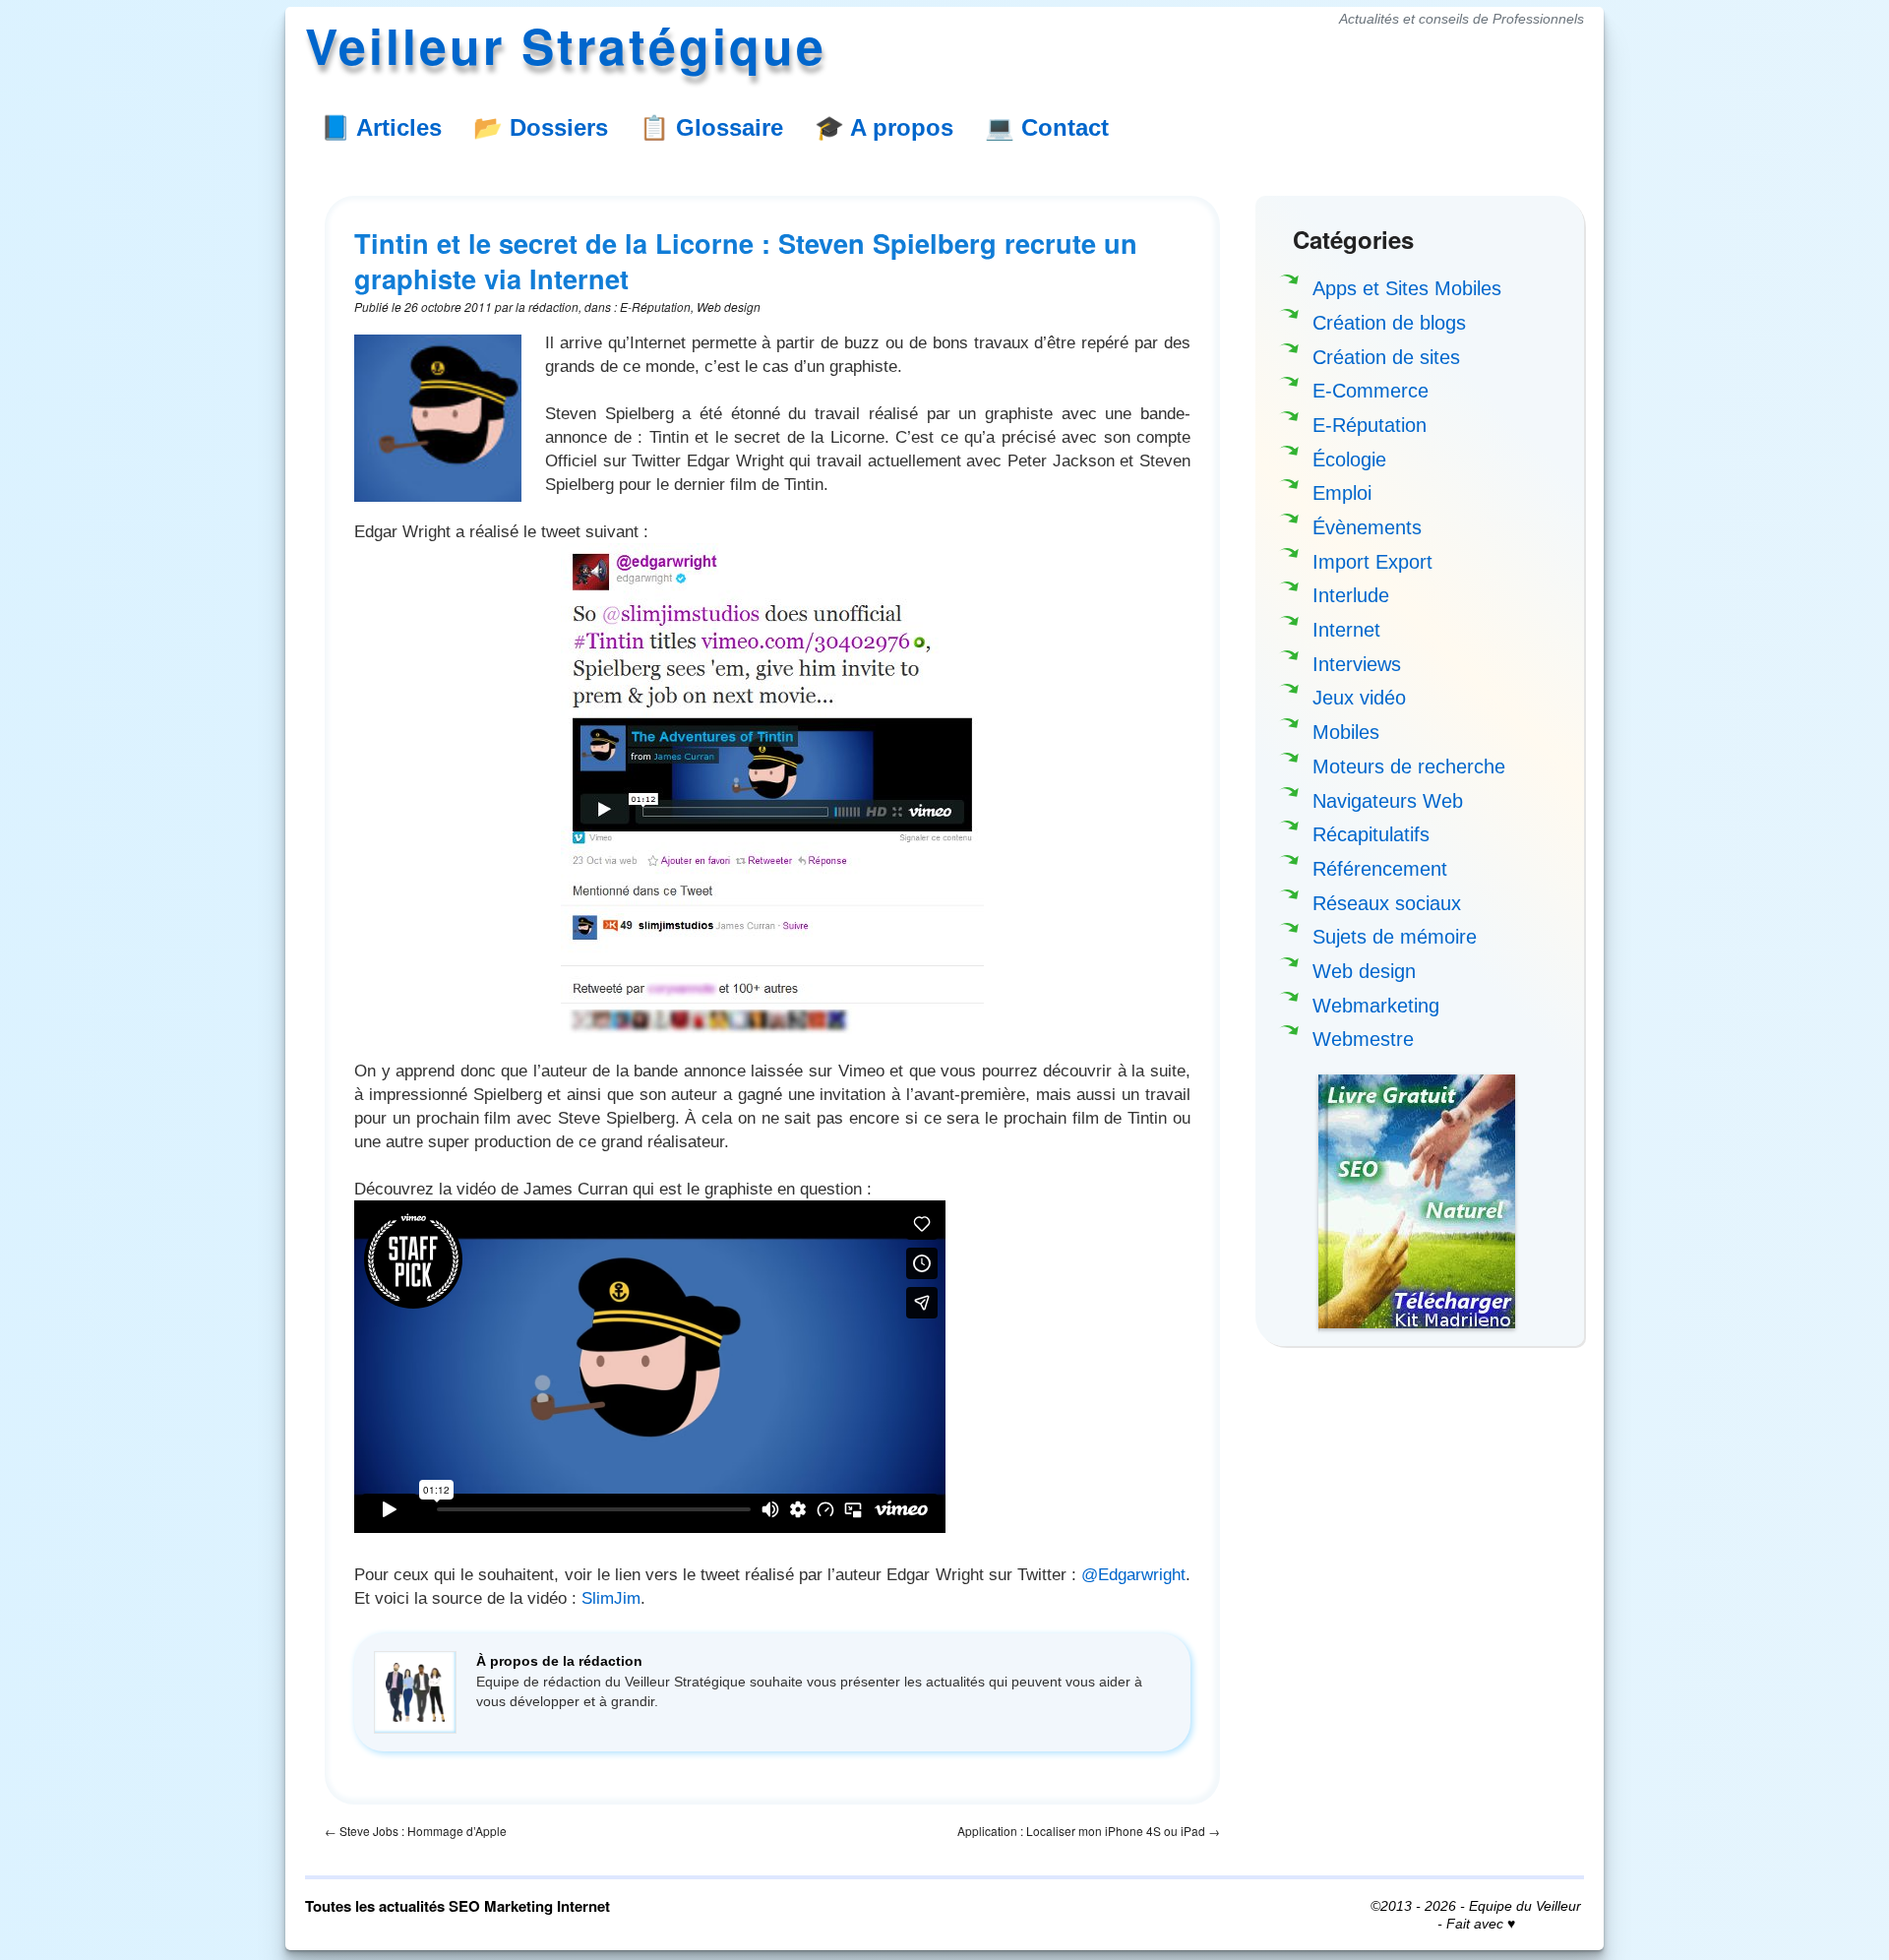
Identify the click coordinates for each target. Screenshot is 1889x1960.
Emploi (1342, 493)
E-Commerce (1371, 391)
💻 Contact (1047, 127)
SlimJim (611, 1598)
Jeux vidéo (1359, 698)
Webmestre (1363, 1039)
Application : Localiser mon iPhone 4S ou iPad (1089, 1831)
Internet (1346, 630)
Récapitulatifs (1371, 834)
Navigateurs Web (1388, 801)
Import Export (1372, 562)
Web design (1364, 971)
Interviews (1357, 664)
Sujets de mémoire (1395, 937)
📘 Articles (381, 127)
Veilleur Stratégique (566, 45)
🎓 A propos (884, 127)
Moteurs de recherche (1409, 766)
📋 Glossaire (711, 127)
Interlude (1351, 595)
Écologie (1349, 459)
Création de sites (1386, 357)
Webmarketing (1376, 1006)
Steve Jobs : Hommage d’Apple (416, 1831)
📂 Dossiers (541, 127)
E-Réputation (1370, 425)
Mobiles (1346, 732)
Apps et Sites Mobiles (1407, 288)
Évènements (1367, 527)
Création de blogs (1389, 323)
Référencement (1380, 869)
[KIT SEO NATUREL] (1417, 1201)
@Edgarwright (1133, 1574)
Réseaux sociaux (1387, 903)
